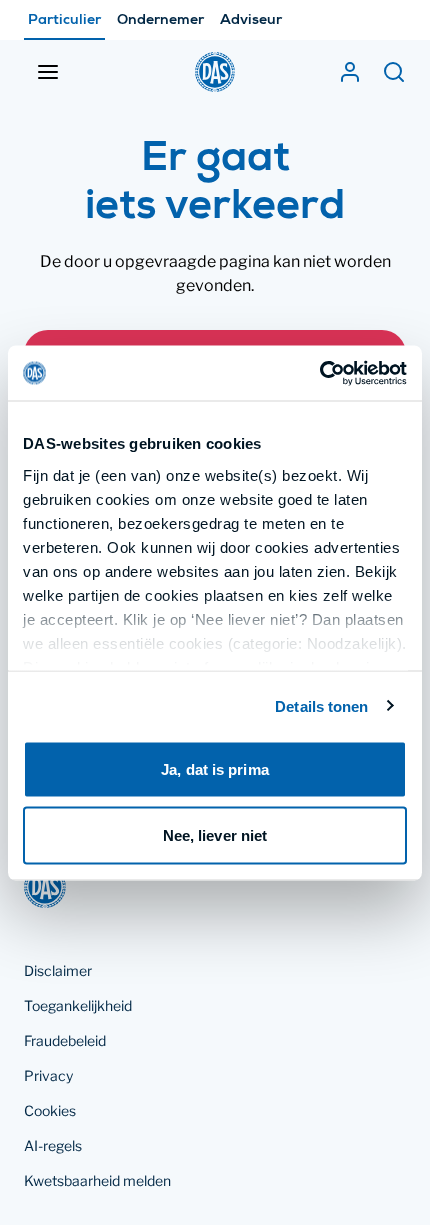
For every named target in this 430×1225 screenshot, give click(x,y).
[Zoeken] (394, 72)
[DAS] (215, 72)
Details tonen (321, 705)
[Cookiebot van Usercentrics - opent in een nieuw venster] (319, 373)
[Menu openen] (48, 72)
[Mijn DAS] (350, 72)
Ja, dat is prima (215, 769)
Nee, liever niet (215, 834)
